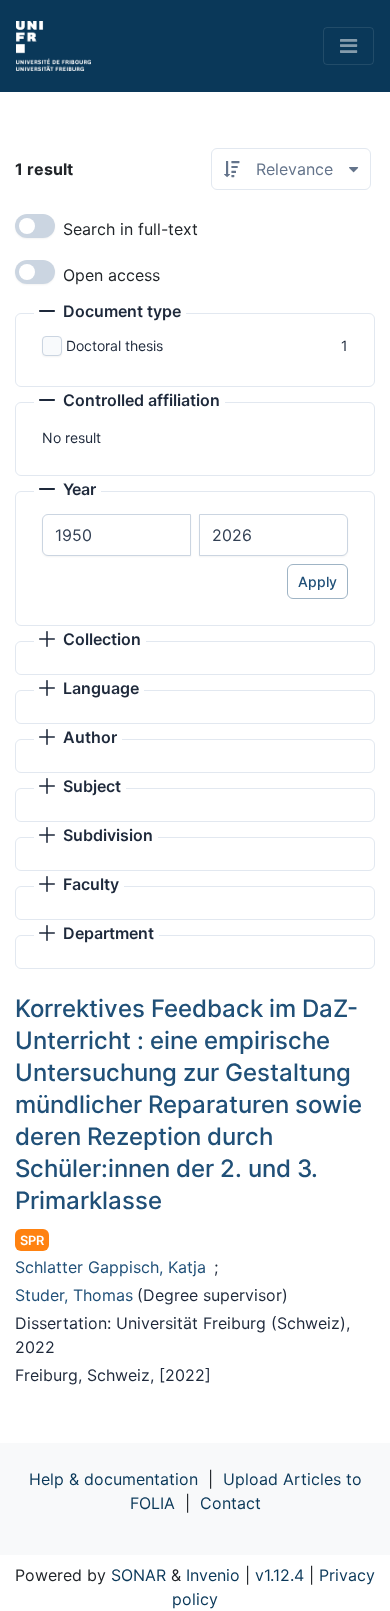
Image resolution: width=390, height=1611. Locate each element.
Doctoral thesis (114, 345)
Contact (230, 1503)
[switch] (35, 226)
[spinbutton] (116, 535)
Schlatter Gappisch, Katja (110, 1267)
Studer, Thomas (74, 1295)
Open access (111, 275)
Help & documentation (113, 1479)
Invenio (213, 1575)
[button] (110, 313)
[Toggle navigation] (348, 46)
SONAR (138, 1575)
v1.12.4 (279, 1575)
